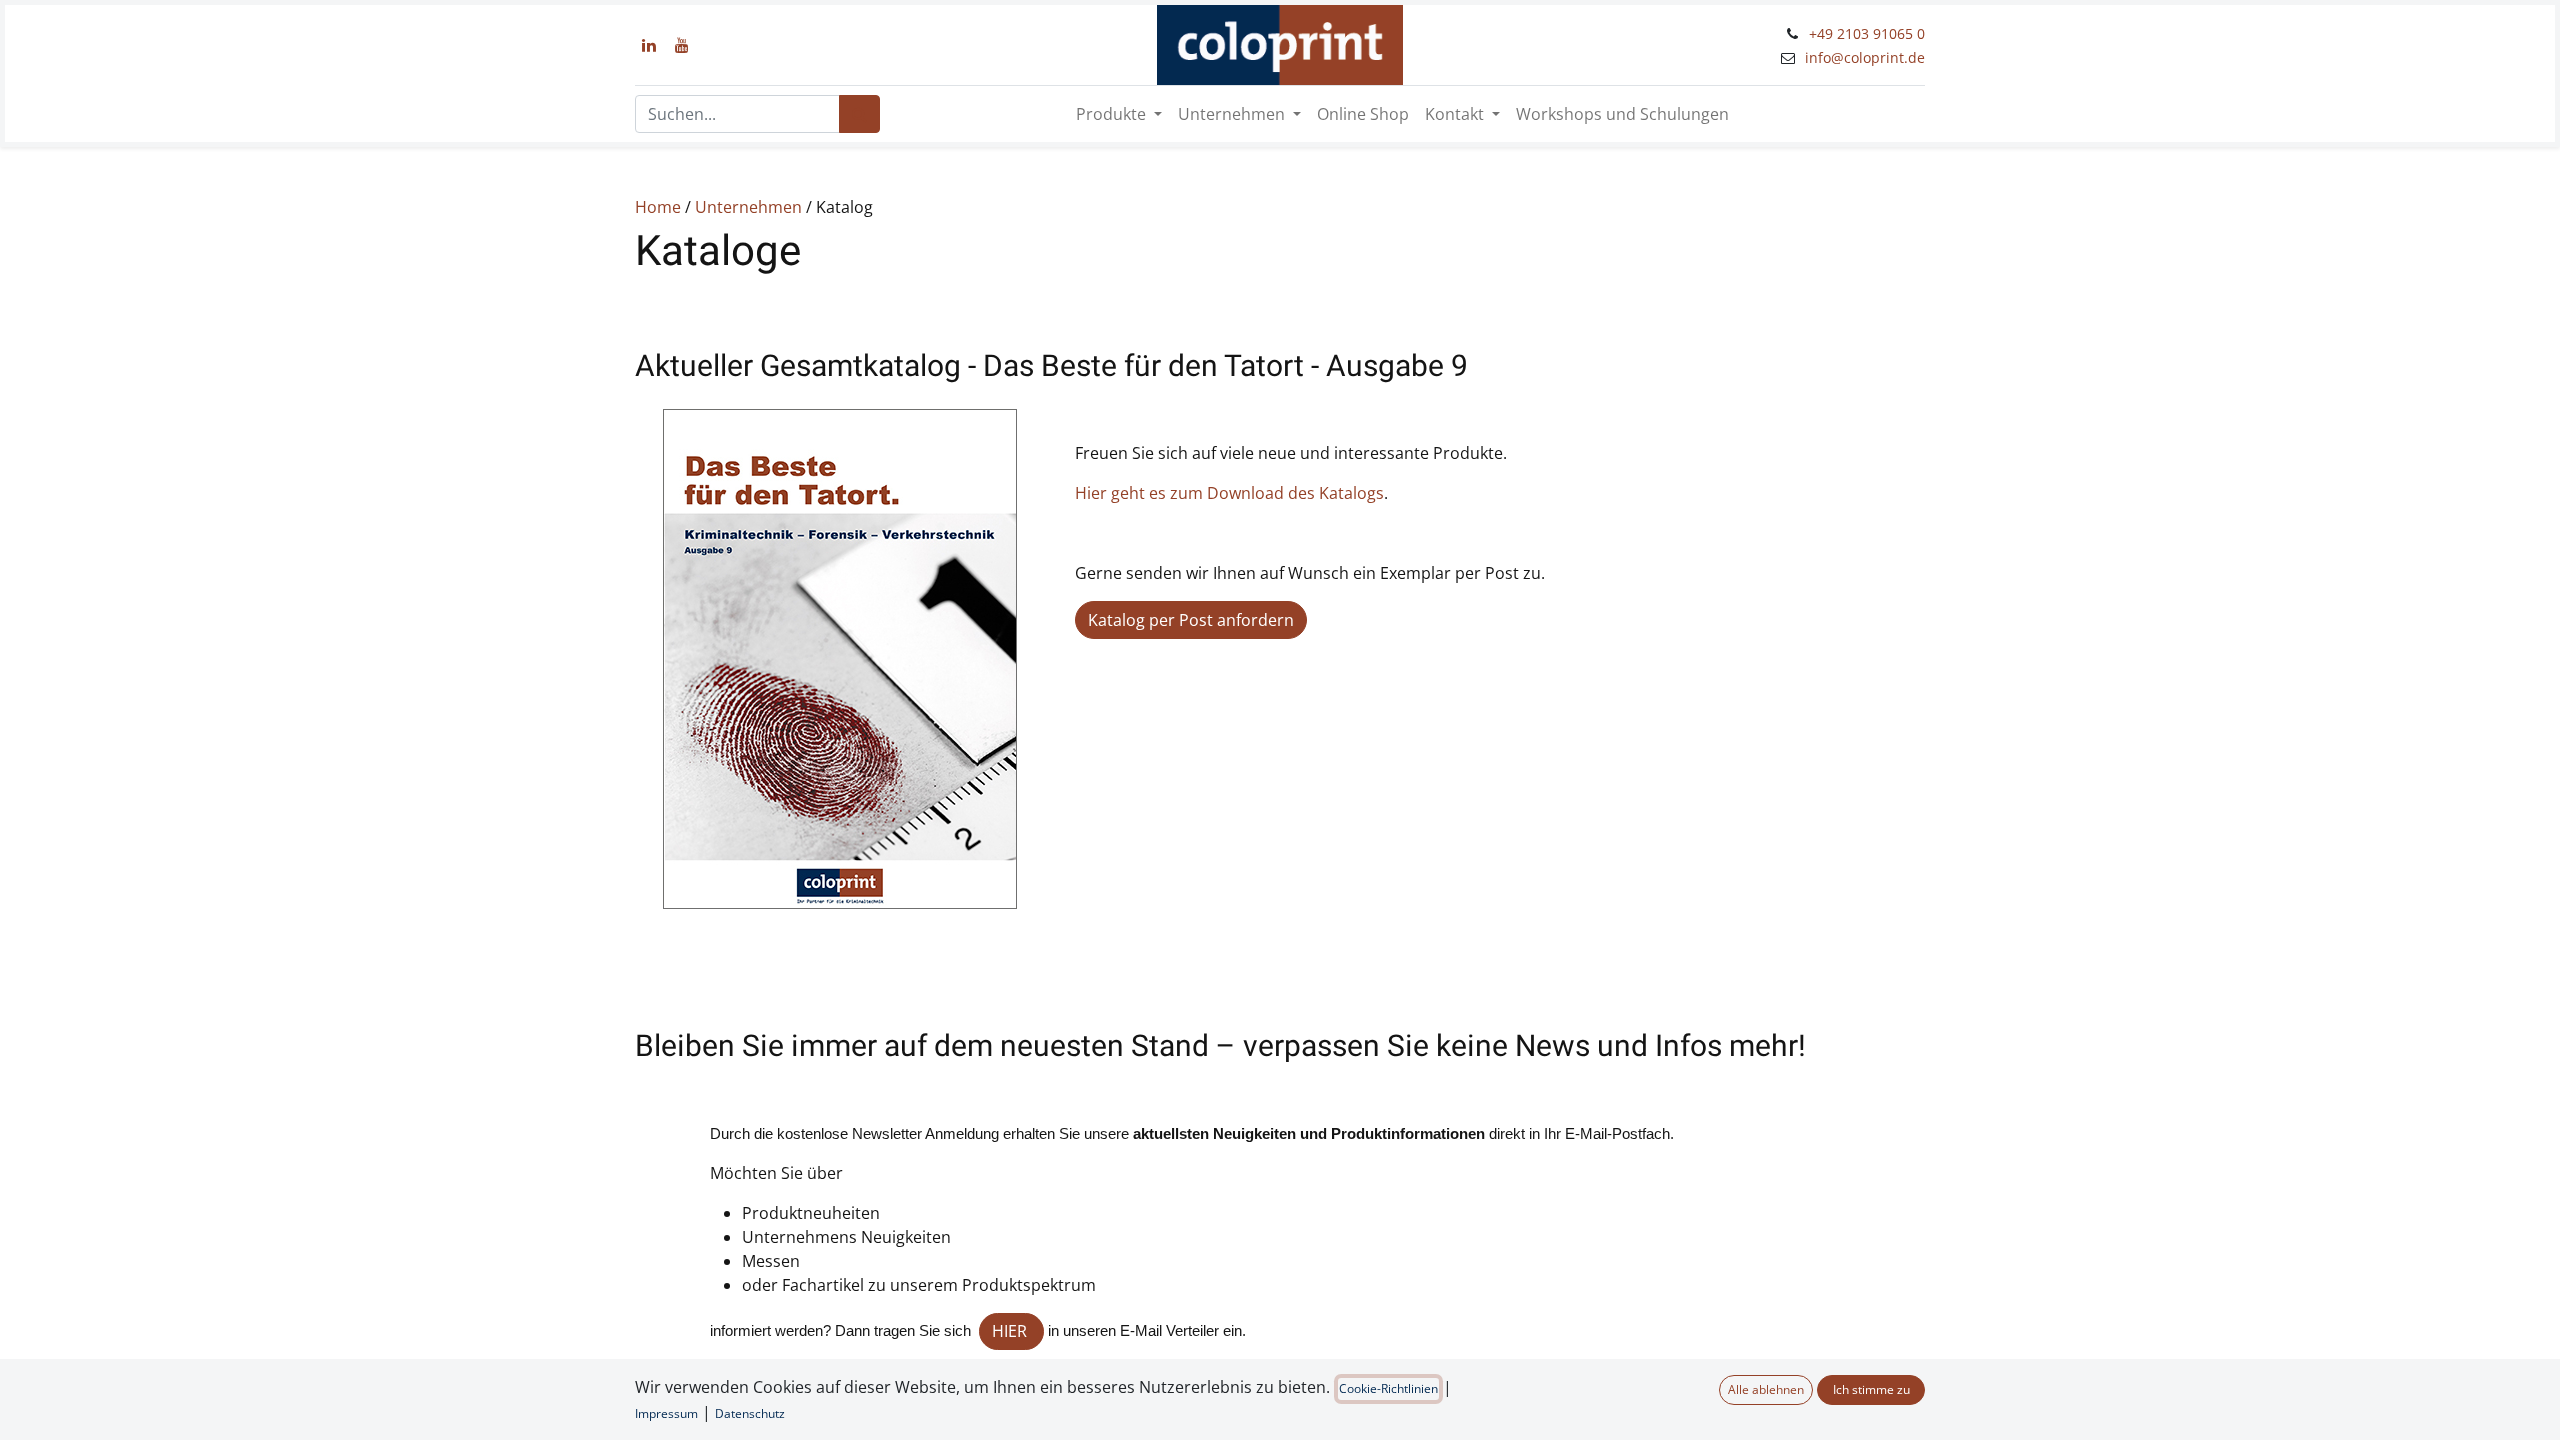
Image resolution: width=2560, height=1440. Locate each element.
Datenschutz (750, 1413)
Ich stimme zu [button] (1871, 1389)
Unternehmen (748, 207)
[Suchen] (859, 114)
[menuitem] (1363, 114)
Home (658, 207)
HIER (1011, 1331)
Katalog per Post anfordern (1191, 620)
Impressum (666, 1413)
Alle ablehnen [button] (1766, 1389)
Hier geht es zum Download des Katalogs (1229, 493)
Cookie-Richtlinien (1388, 1388)
